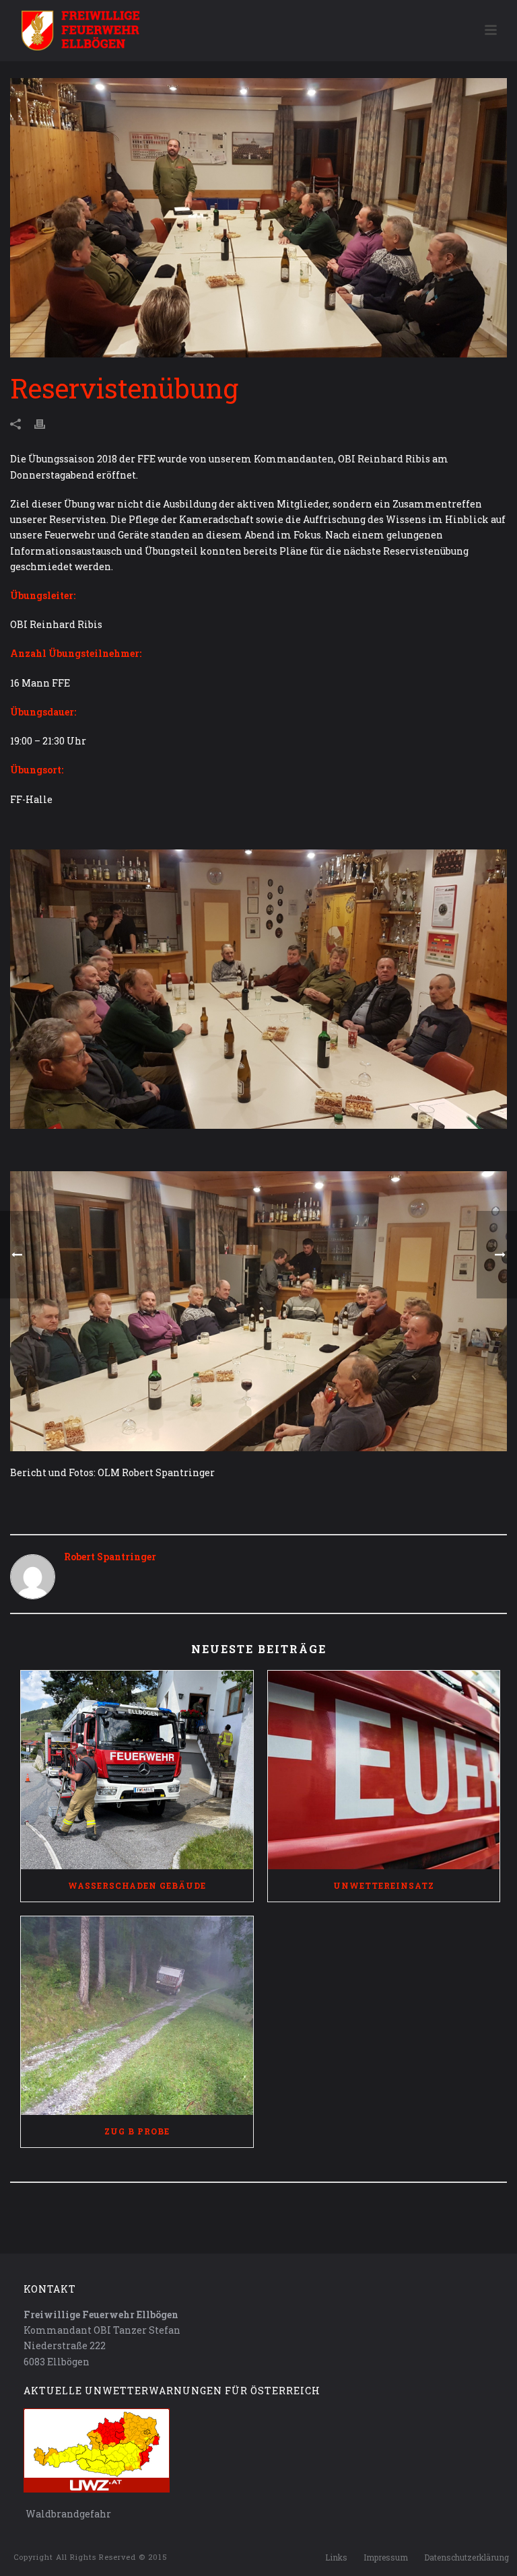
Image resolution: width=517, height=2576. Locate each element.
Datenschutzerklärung (467, 2557)
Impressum (386, 2557)
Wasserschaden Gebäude (137, 1885)
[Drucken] (46, 423)
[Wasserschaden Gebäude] (137, 1770)
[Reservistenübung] (258, 218)
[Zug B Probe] (137, 2016)
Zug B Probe (137, 2131)
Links (336, 2557)
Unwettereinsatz (384, 1885)
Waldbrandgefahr (67, 2514)
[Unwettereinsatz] (384, 1770)
